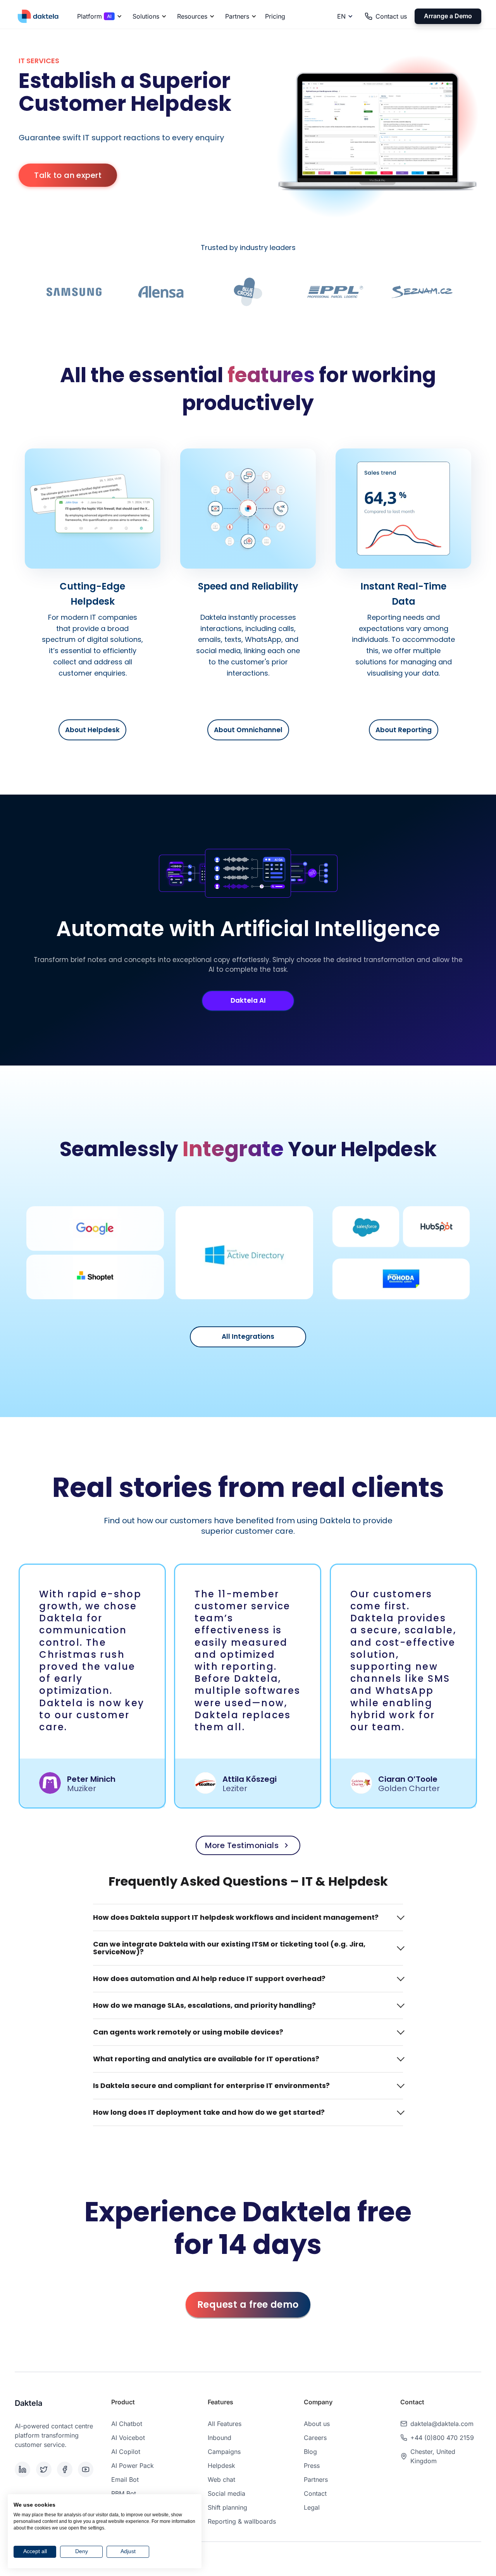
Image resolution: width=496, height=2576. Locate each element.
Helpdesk (221, 2466)
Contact (315, 2493)
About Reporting (404, 730)
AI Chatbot (127, 2424)
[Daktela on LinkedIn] (24, 2469)
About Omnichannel (248, 730)
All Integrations (248, 1336)
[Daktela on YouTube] (87, 2469)
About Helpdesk (92, 730)
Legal (312, 2507)
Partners (316, 2479)
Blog (310, 2452)
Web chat (221, 2479)
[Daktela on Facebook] (66, 2469)
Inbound (220, 2438)
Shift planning (227, 2507)
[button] (98, 16)
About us (317, 2424)
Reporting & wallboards (242, 2521)
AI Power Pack (133, 2466)
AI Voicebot (128, 2438)
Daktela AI (248, 1000)
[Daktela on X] (45, 2469)
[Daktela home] (38, 16)
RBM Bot (124, 2493)
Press (312, 2466)
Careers (315, 2438)
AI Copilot (126, 2452)
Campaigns (224, 2452)
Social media (226, 2493)
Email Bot (125, 2479)
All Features (225, 2424)
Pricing (275, 16)
